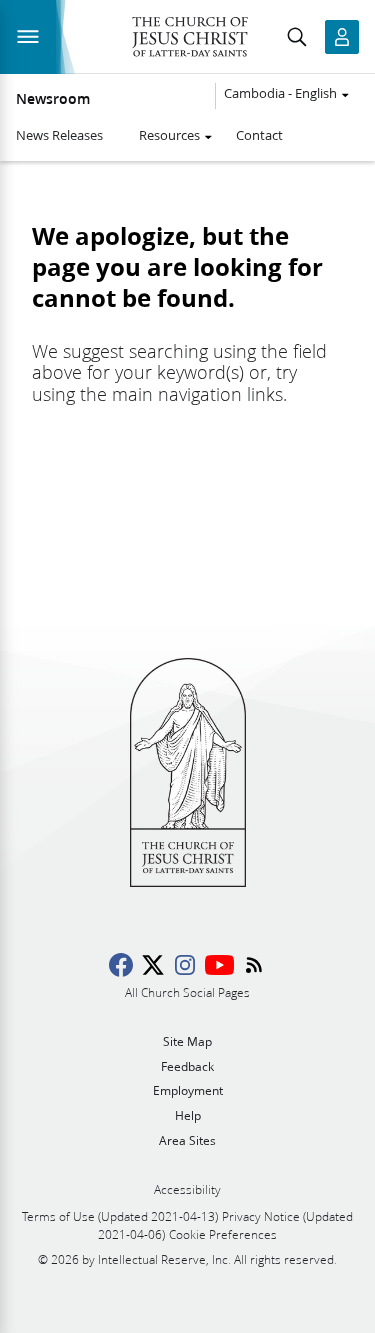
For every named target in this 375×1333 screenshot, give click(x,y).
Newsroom (53, 99)
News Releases (59, 135)
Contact (259, 135)
